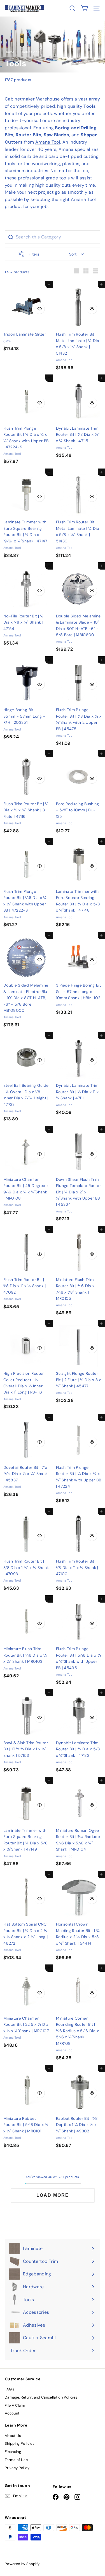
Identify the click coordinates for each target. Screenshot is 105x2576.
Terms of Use (16, 2460)
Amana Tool (48, 142)
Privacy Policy (17, 2468)
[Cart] (84, 8)
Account (12, 2413)
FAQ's (10, 2389)
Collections (30, 52)
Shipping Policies (20, 2443)
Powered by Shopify (22, 2564)
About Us (13, 2436)
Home (10, 52)
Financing (13, 2452)
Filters (34, 254)
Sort (73, 254)
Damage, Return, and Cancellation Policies (41, 2397)
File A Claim (15, 2405)
